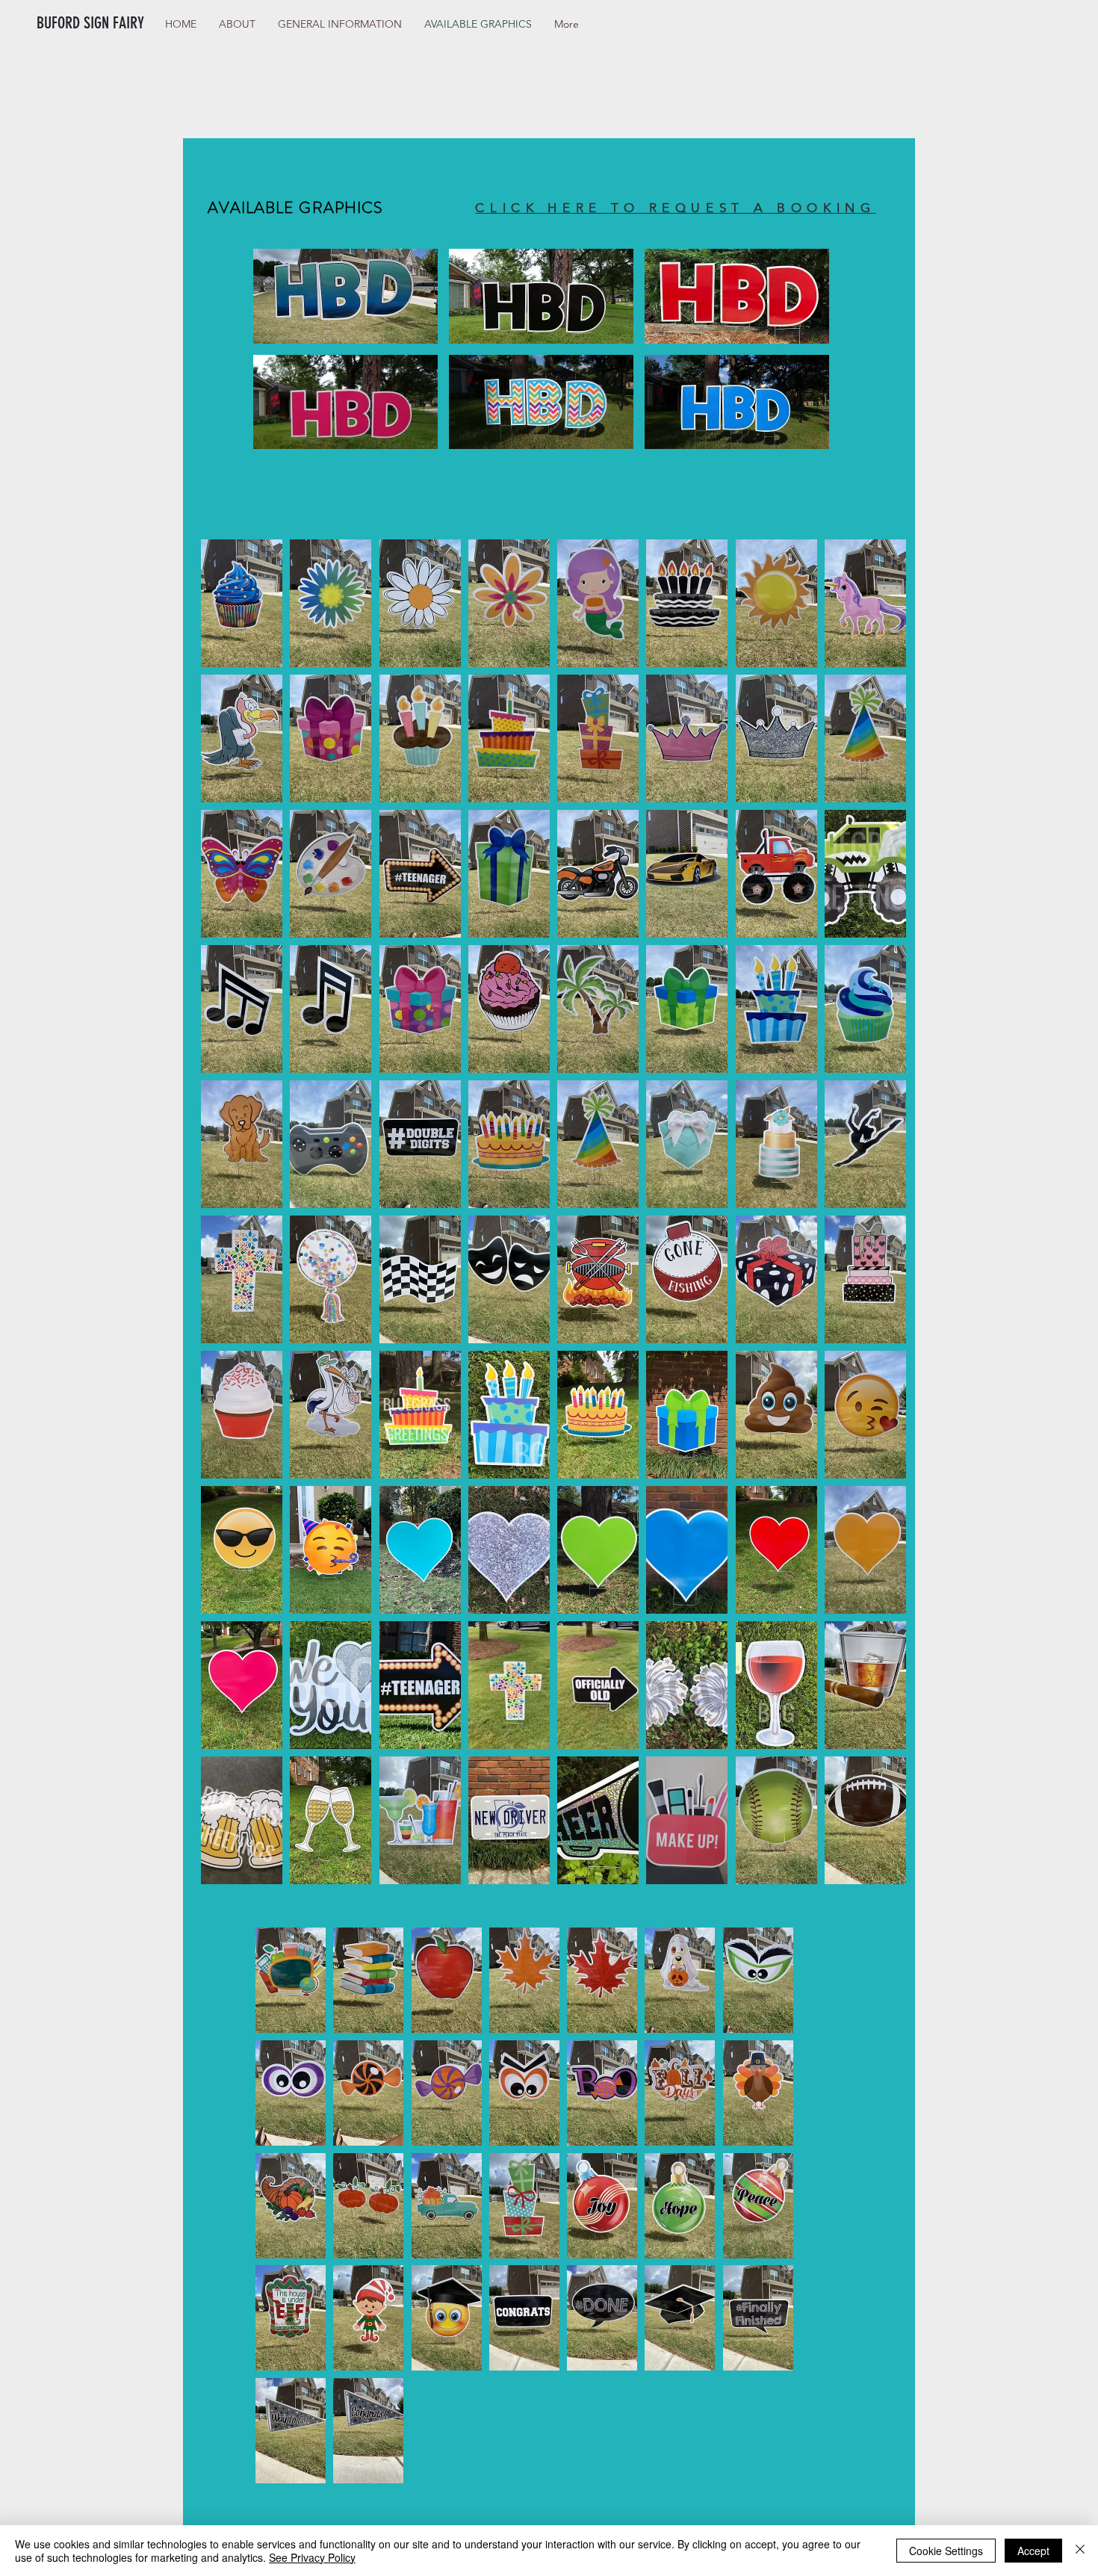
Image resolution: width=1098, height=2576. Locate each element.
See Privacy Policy (312, 2557)
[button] (345, 296)
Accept (1033, 2551)
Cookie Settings (946, 2551)
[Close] (1080, 2551)
